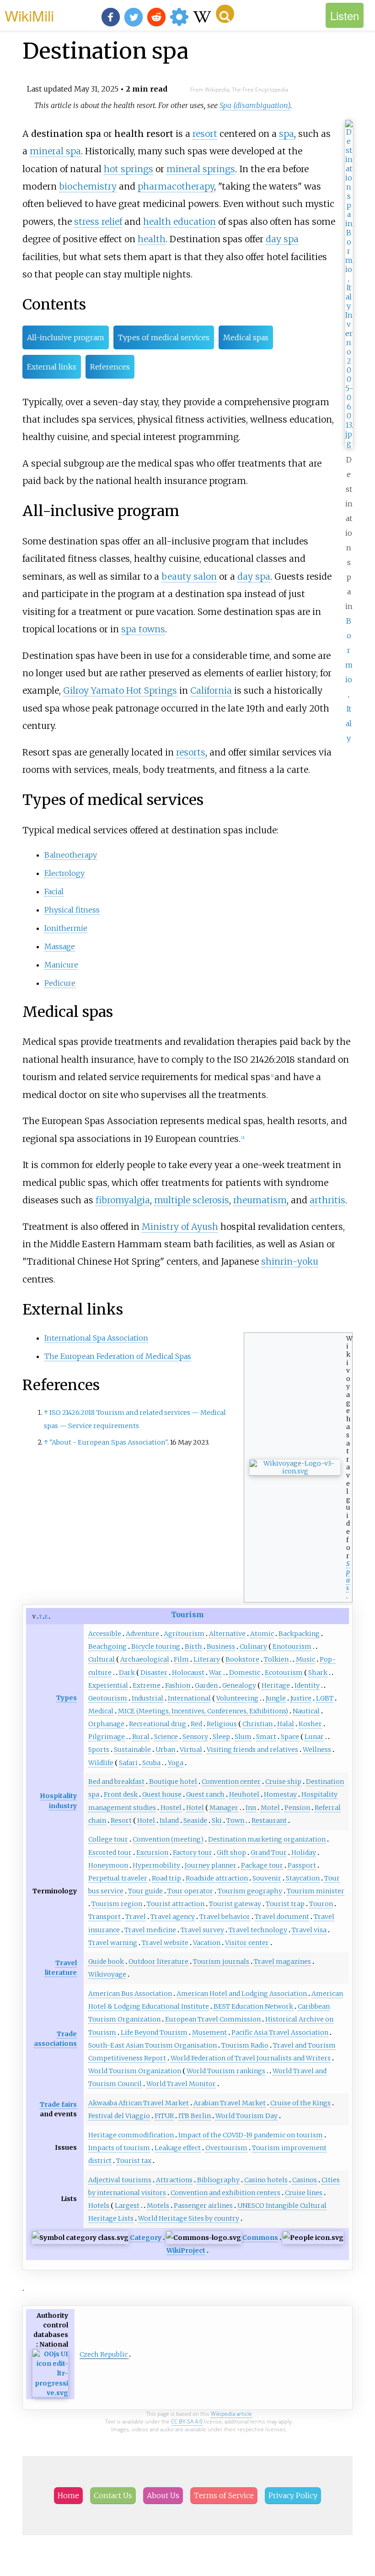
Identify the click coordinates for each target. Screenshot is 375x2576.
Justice (301, 1698)
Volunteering (237, 1698)
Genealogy (239, 1685)
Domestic (245, 1673)
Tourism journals (221, 1962)
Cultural (102, 1659)
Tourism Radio (245, 2045)
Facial (54, 891)
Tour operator (190, 1891)
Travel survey (202, 1930)
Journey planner (211, 1865)
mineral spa (55, 151)
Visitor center (247, 1943)
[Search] (225, 14)
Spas (348, 1576)
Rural (141, 1737)
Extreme (147, 1685)
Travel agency (173, 1917)
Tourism (187, 1614)
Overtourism (226, 2148)
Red (196, 1724)
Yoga (176, 1763)
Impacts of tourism (119, 2148)
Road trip (166, 1878)
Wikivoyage (107, 1974)
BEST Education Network (253, 2006)
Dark (127, 1673)
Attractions (174, 2180)
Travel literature (61, 1968)
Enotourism (292, 1647)
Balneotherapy (71, 855)
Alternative (227, 1634)
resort (205, 134)
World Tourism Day (246, 2116)
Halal (286, 1724)
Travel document (282, 1917)
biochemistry (88, 186)
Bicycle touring (156, 1647)
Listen (345, 15)
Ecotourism (284, 1673)
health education (179, 222)
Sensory (195, 1737)
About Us (163, 2495)
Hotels (99, 2206)
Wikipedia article (231, 2414)
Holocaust (188, 1673)
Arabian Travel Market (230, 2103)
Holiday (304, 1853)
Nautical (306, 1711)
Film (181, 1659)
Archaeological (145, 1659)
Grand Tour (269, 1853)
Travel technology (258, 1930)
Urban (165, 1750)
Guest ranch (205, 1794)
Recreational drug (158, 1724)
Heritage (276, 1685)
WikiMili (29, 15)
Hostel (171, 1808)
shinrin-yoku (290, 1261)
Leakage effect (178, 2148)
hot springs (129, 169)
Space (290, 1737)
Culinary (253, 1647)
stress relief (98, 222)
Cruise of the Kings (300, 2103)
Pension (297, 1808)
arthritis (327, 1200)
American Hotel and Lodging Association (242, 1994)
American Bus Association (130, 1994)
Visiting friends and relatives (252, 1750)
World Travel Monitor (181, 2084)
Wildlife (101, 1763)
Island (169, 1821)
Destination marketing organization (267, 1839)
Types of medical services (164, 337)
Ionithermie (66, 928)
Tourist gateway (235, 1904)
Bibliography (218, 2180)
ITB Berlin (195, 2116)
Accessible (105, 1634)
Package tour (262, 1865)
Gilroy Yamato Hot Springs (120, 690)
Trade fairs (58, 2104)
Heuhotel (244, 1794)
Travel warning (113, 1943)
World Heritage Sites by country (189, 2218)
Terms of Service (224, 2495)
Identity (307, 1685)
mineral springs (201, 169)
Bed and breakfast (116, 1782)
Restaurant (269, 1821)
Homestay (280, 1794)
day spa (282, 239)
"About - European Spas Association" (108, 1442)
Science (166, 1737)
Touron (321, 1904)
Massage (60, 946)
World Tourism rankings (226, 2071)
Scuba (151, 1763)
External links (52, 367)
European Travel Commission (213, 2019)
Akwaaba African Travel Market (139, 2103)
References (110, 367)
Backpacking (299, 1634)
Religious (222, 1724)
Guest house (162, 1794)
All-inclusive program (66, 337)
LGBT (325, 1698)
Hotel (195, 1808)
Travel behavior (225, 1917)
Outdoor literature (158, 1962)
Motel (270, 1808)
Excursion (152, 1853)
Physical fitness (72, 910)
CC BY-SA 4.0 (187, 2421)
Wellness (317, 1750)
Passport (302, 1865)
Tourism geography (250, 1891)
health (152, 239)
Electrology (64, 873)
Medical (101, 1711)
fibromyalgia (123, 1200)
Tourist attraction (176, 1904)
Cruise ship (283, 1782)
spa (287, 134)
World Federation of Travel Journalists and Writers (251, 2058)
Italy (349, 723)
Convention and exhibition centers (225, 2193)
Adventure (142, 1634)
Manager (224, 1808)
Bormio (349, 650)
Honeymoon (108, 1865)
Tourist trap (285, 1904)
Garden (206, 1685)
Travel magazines (282, 1962)
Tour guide (145, 1891)
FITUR (164, 2116)
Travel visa (309, 1930)
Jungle (276, 1698)
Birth (193, 1647)
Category (146, 2238)
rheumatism (260, 1200)
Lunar (314, 1737)
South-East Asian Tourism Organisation (153, 2045)
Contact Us (113, 2495)
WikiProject (186, 2250)
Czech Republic (104, 2354)
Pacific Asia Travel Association (280, 2033)
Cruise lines (304, 2193)
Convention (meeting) (168, 1839)
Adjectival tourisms (120, 2180)
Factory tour (193, 1853)
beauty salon (189, 576)
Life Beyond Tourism (154, 2033)
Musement (209, 2033)
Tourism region (117, 1904)
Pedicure (60, 983)
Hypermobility (156, 1865)
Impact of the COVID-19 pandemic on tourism (251, 2135)
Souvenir (267, 1878)
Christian (257, 1724)
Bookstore (242, 1659)
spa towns (143, 629)
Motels (158, 2206)
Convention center (231, 1782)
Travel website (165, 1943)
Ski (217, 1821)
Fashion (178, 1685)
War (215, 1673)
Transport (104, 1917)
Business (221, 1647)
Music (305, 1659)
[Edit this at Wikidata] (50, 2393)
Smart (266, 1737)
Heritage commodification (131, 2135)
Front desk (121, 1794)
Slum (243, 1737)
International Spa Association (96, 1338)
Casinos (305, 2180)
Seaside (195, 1821)
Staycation (303, 1878)
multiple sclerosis (192, 1200)
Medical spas (246, 337)
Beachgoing (107, 1647)
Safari (128, 1763)
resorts (191, 752)
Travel (136, 1917)
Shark (318, 1673)
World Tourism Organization (135, 2071)
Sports (99, 1750)
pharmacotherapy (176, 186)
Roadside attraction (217, 1878)
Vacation (207, 1943)
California (211, 690)
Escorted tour (110, 1853)
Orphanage (106, 1724)
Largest (127, 2206)
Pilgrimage (107, 1737)
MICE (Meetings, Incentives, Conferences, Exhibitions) (203, 1711)
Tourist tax (134, 2161)
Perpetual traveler (118, 1878)
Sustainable (132, 1750)
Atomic (262, 1634)
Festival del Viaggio (119, 2116)
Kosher (310, 1724)
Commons (260, 2238)
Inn (251, 1808)
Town (235, 1821)
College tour (108, 1839)
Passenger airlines (203, 2206)
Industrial (147, 1698)
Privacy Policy (293, 2495)
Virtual (191, 1750)
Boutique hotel (173, 1782)
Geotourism (108, 1698)
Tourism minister (316, 1891)
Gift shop (231, 1853)
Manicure (61, 965)
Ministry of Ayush (180, 1227)
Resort (121, 1821)
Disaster (154, 1673)
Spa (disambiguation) (255, 105)
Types (67, 1698)
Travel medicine (150, 1930)
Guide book (106, 1962)
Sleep (221, 1737)
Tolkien (276, 1659)
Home (68, 2495)
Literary (207, 1659)
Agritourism (184, 1634)
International (189, 1698)
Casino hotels (266, 2180)
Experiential (108, 1685)
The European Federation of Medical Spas (118, 1356)
